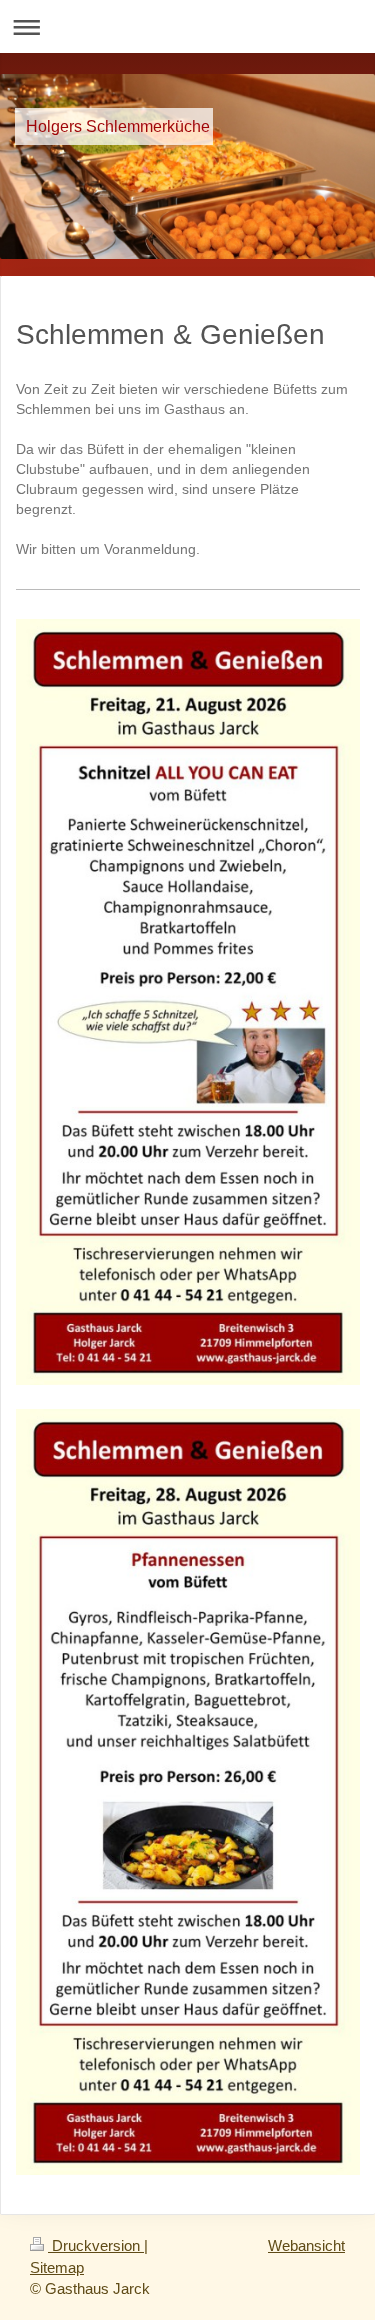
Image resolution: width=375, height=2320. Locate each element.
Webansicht (306, 2245)
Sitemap (57, 2267)
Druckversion (96, 2245)
